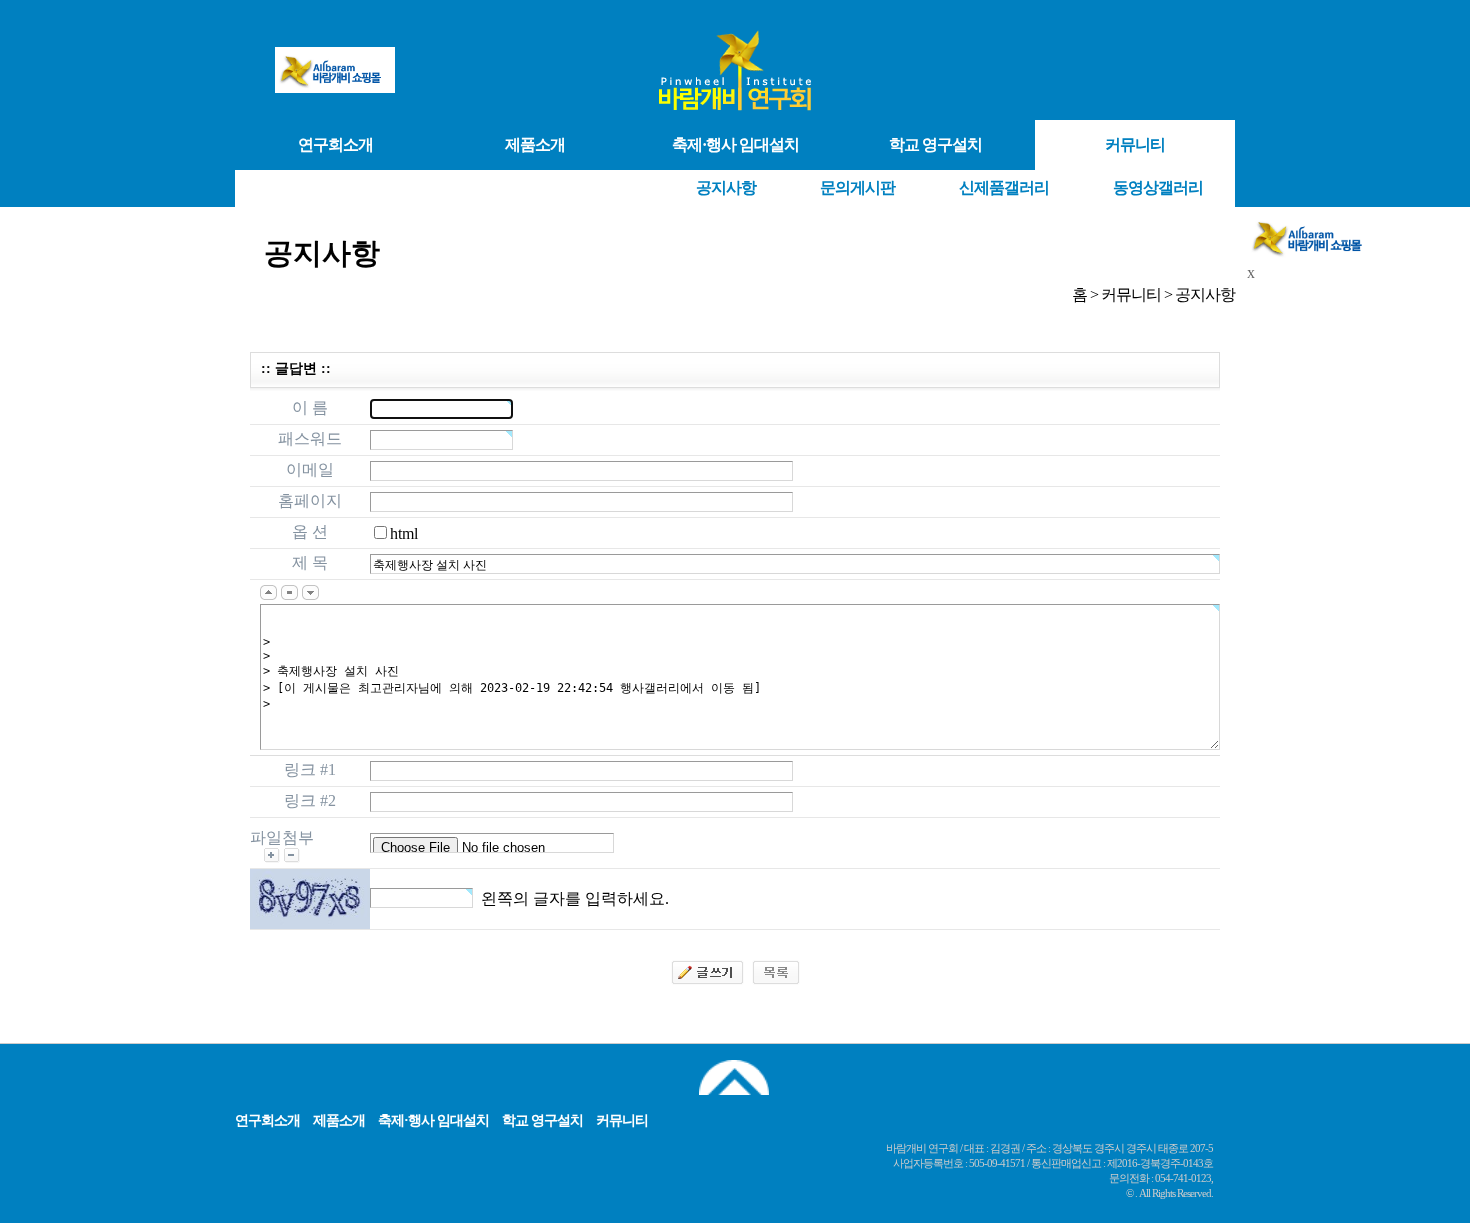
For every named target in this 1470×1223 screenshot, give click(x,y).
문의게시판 (857, 187)
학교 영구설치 (935, 144)
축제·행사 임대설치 (735, 144)
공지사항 (726, 187)
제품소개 (535, 144)
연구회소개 (335, 144)
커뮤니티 (1135, 144)
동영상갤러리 (1158, 187)
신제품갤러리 (1004, 187)
